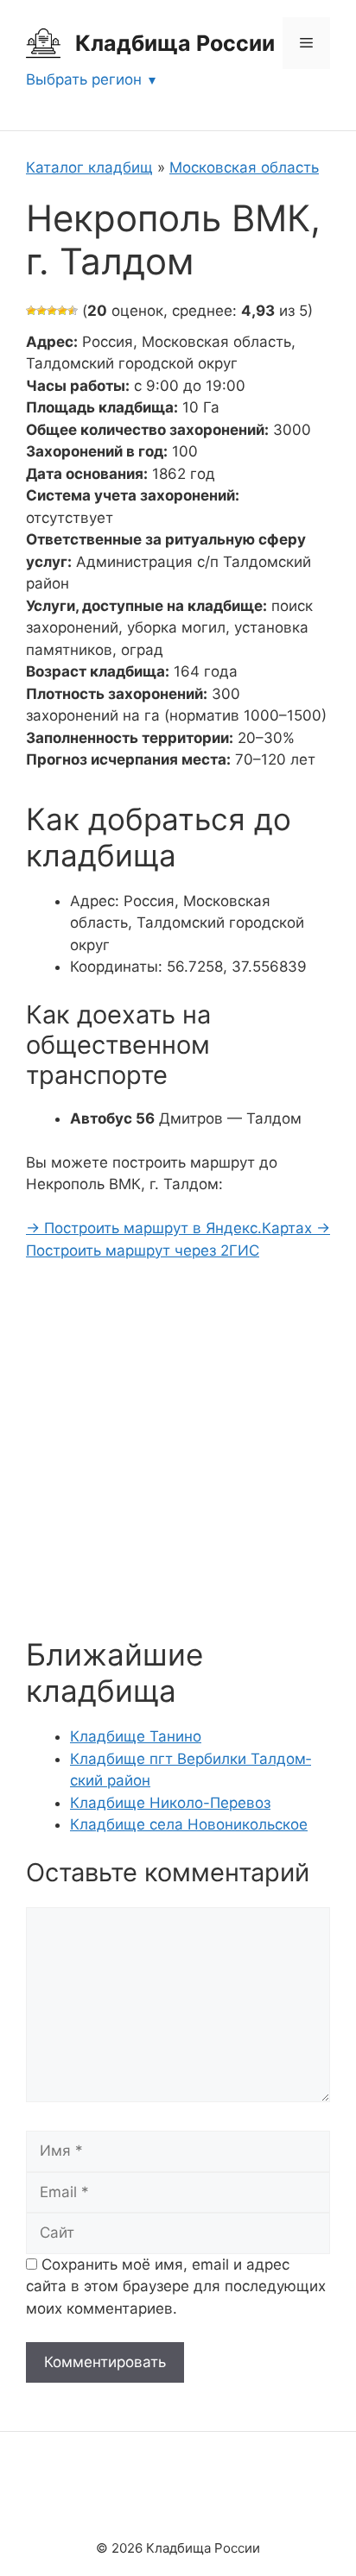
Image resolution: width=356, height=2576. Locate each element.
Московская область (244, 167)
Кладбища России (175, 43)
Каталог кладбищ (89, 167)
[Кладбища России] (43, 42)
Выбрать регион (84, 79)
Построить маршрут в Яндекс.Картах (171, 1228)
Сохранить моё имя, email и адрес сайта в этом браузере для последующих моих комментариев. (176, 2286)
